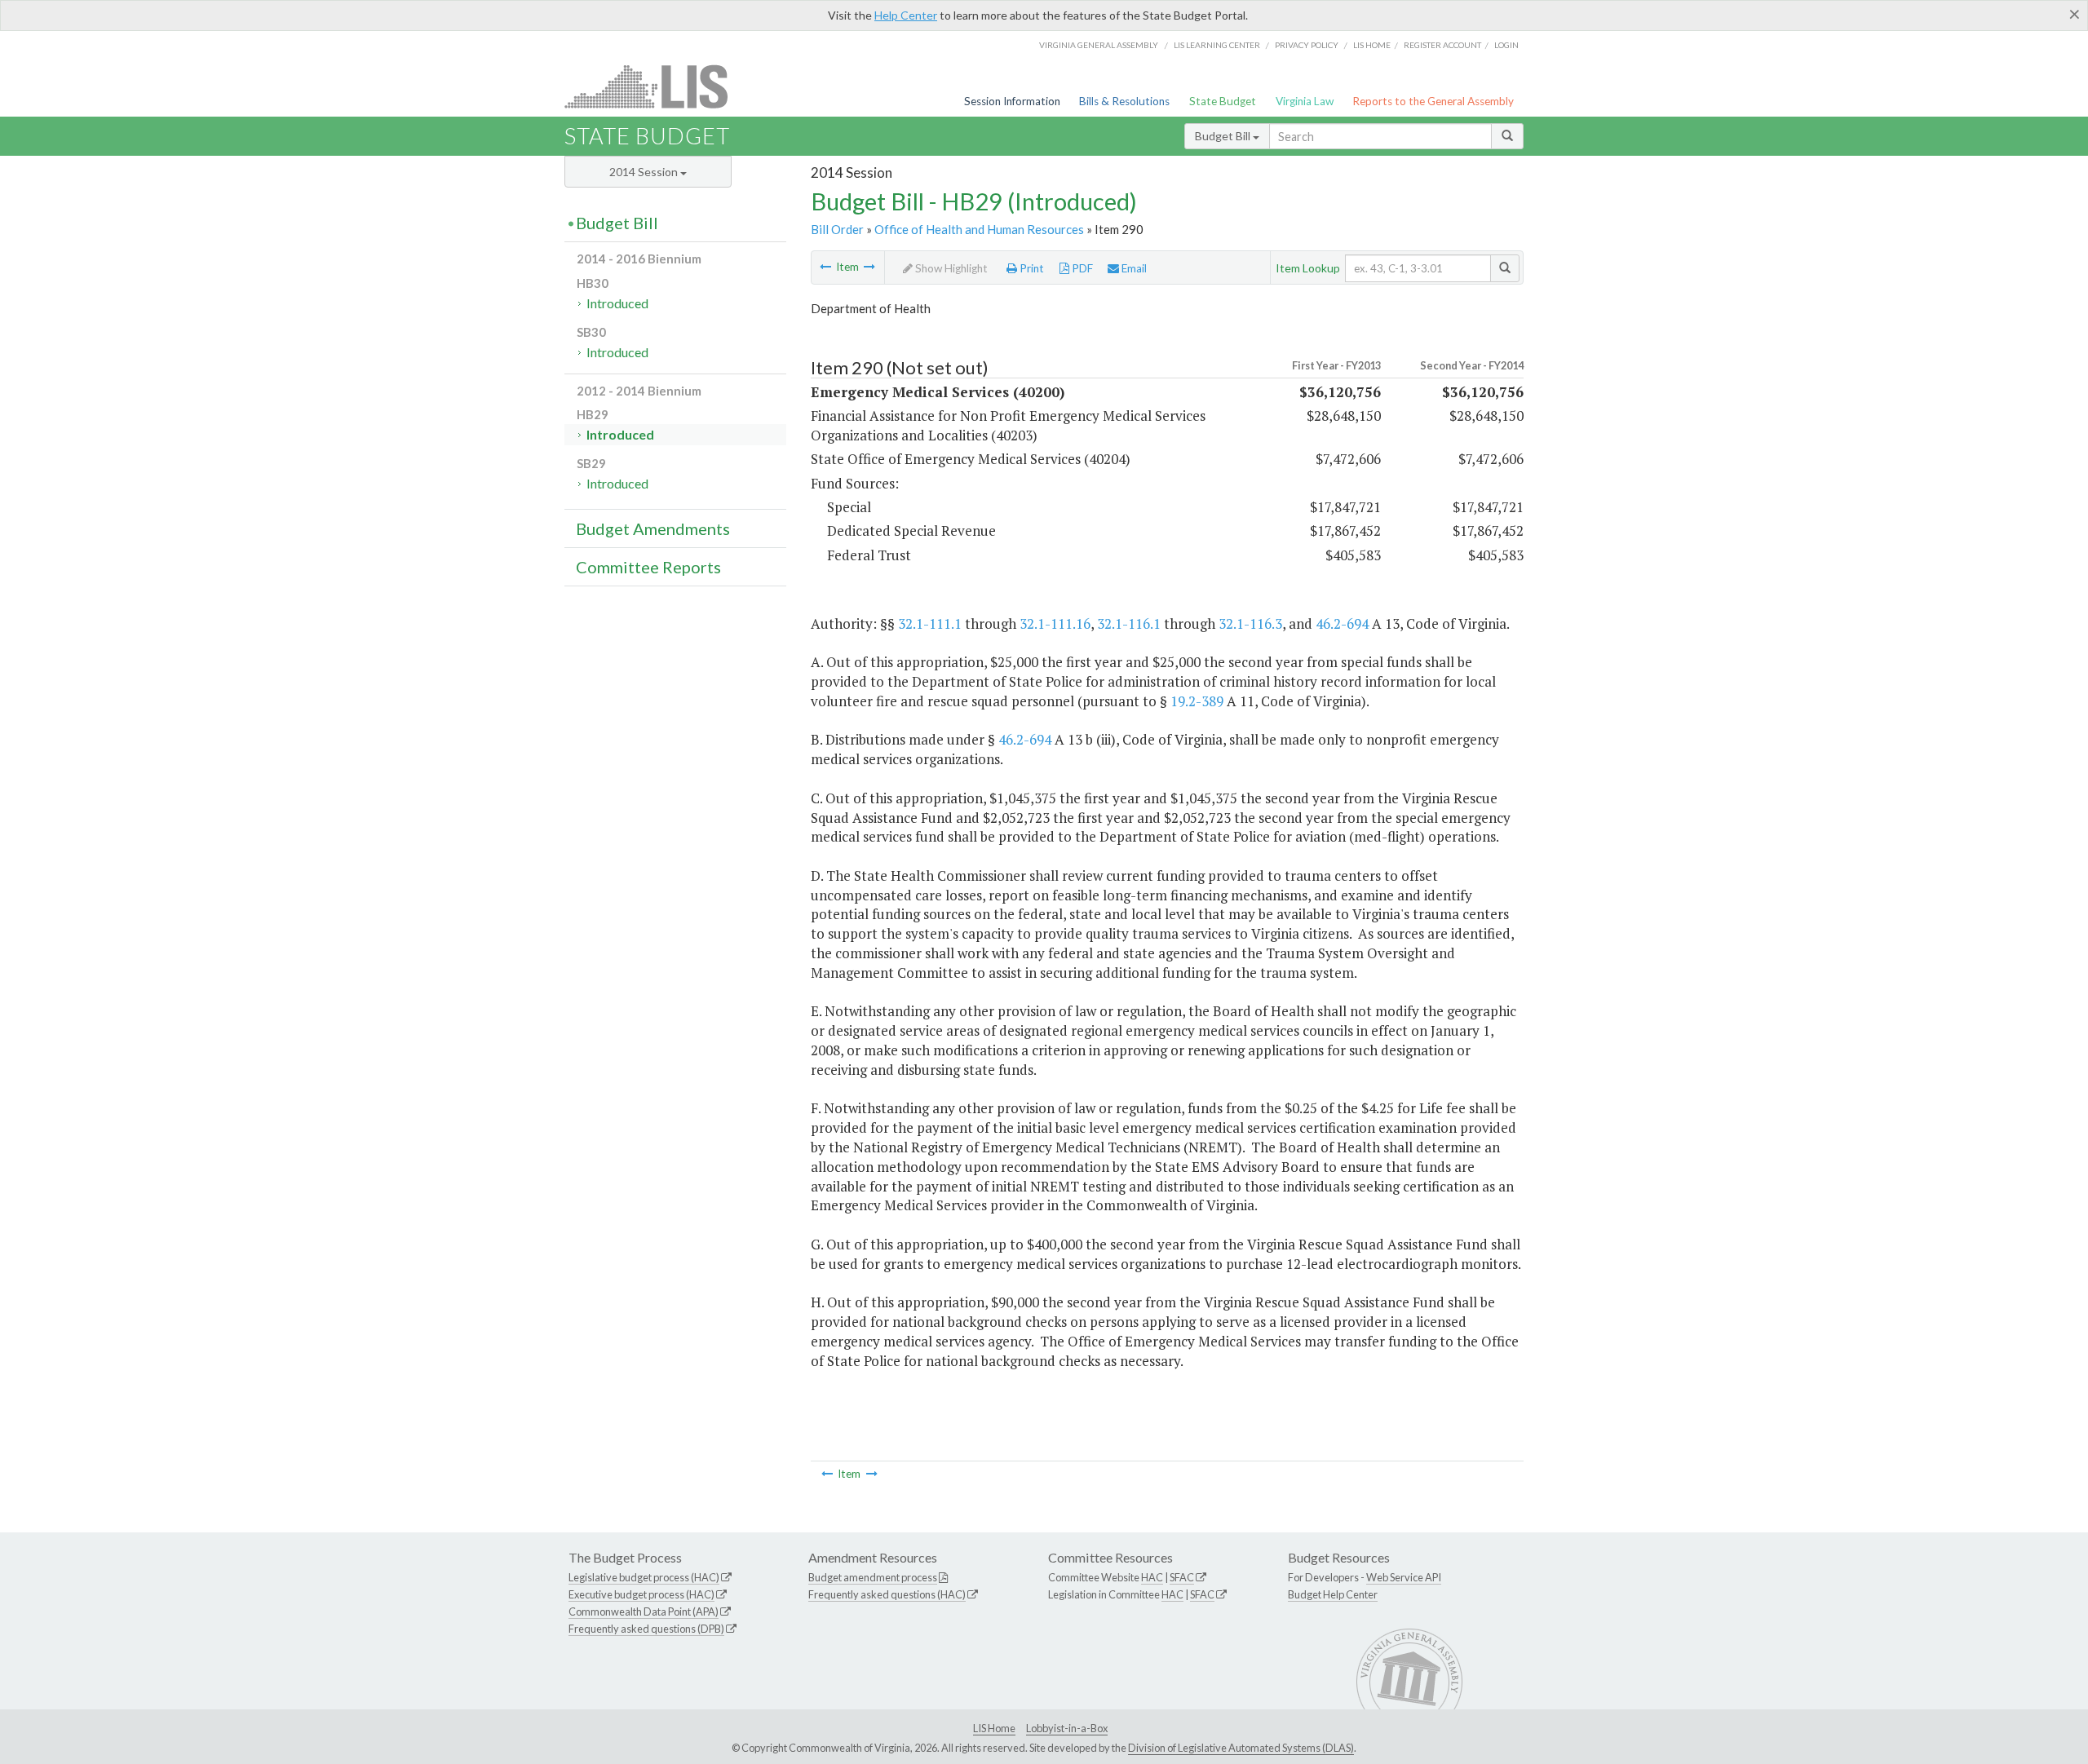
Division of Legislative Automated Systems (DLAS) (1241, 1748)
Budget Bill (1224, 136)
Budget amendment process (873, 1577)
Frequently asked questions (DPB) (646, 1629)
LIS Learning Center (1217, 45)
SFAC (1182, 1577)
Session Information (1012, 101)
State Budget (1223, 101)
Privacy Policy (1307, 45)
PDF (1081, 268)
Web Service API (1404, 1577)
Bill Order (837, 229)
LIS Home (994, 1728)
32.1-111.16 (1055, 623)
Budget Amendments (653, 528)
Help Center (906, 15)
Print (1031, 268)
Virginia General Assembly (1099, 45)
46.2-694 (1342, 623)
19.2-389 (1197, 701)
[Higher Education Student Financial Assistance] (825, 267)
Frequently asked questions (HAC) (887, 1594)
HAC (1152, 1577)
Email (1133, 268)
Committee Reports (648, 567)
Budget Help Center (1333, 1594)
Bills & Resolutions (1124, 101)
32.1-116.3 (1250, 623)
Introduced (617, 303)
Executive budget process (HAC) (641, 1594)
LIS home (1372, 45)
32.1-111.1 (930, 623)
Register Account (1442, 45)
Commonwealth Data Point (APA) (644, 1611)
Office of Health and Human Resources (979, 229)
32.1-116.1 (1129, 623)
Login (1506, 45)
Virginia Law (1305, 101)
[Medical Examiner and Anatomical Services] (869, 267)
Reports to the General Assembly (1433, 101)
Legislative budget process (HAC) (644, 1577)
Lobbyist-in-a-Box (1067, 1728)
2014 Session (645, 172)
